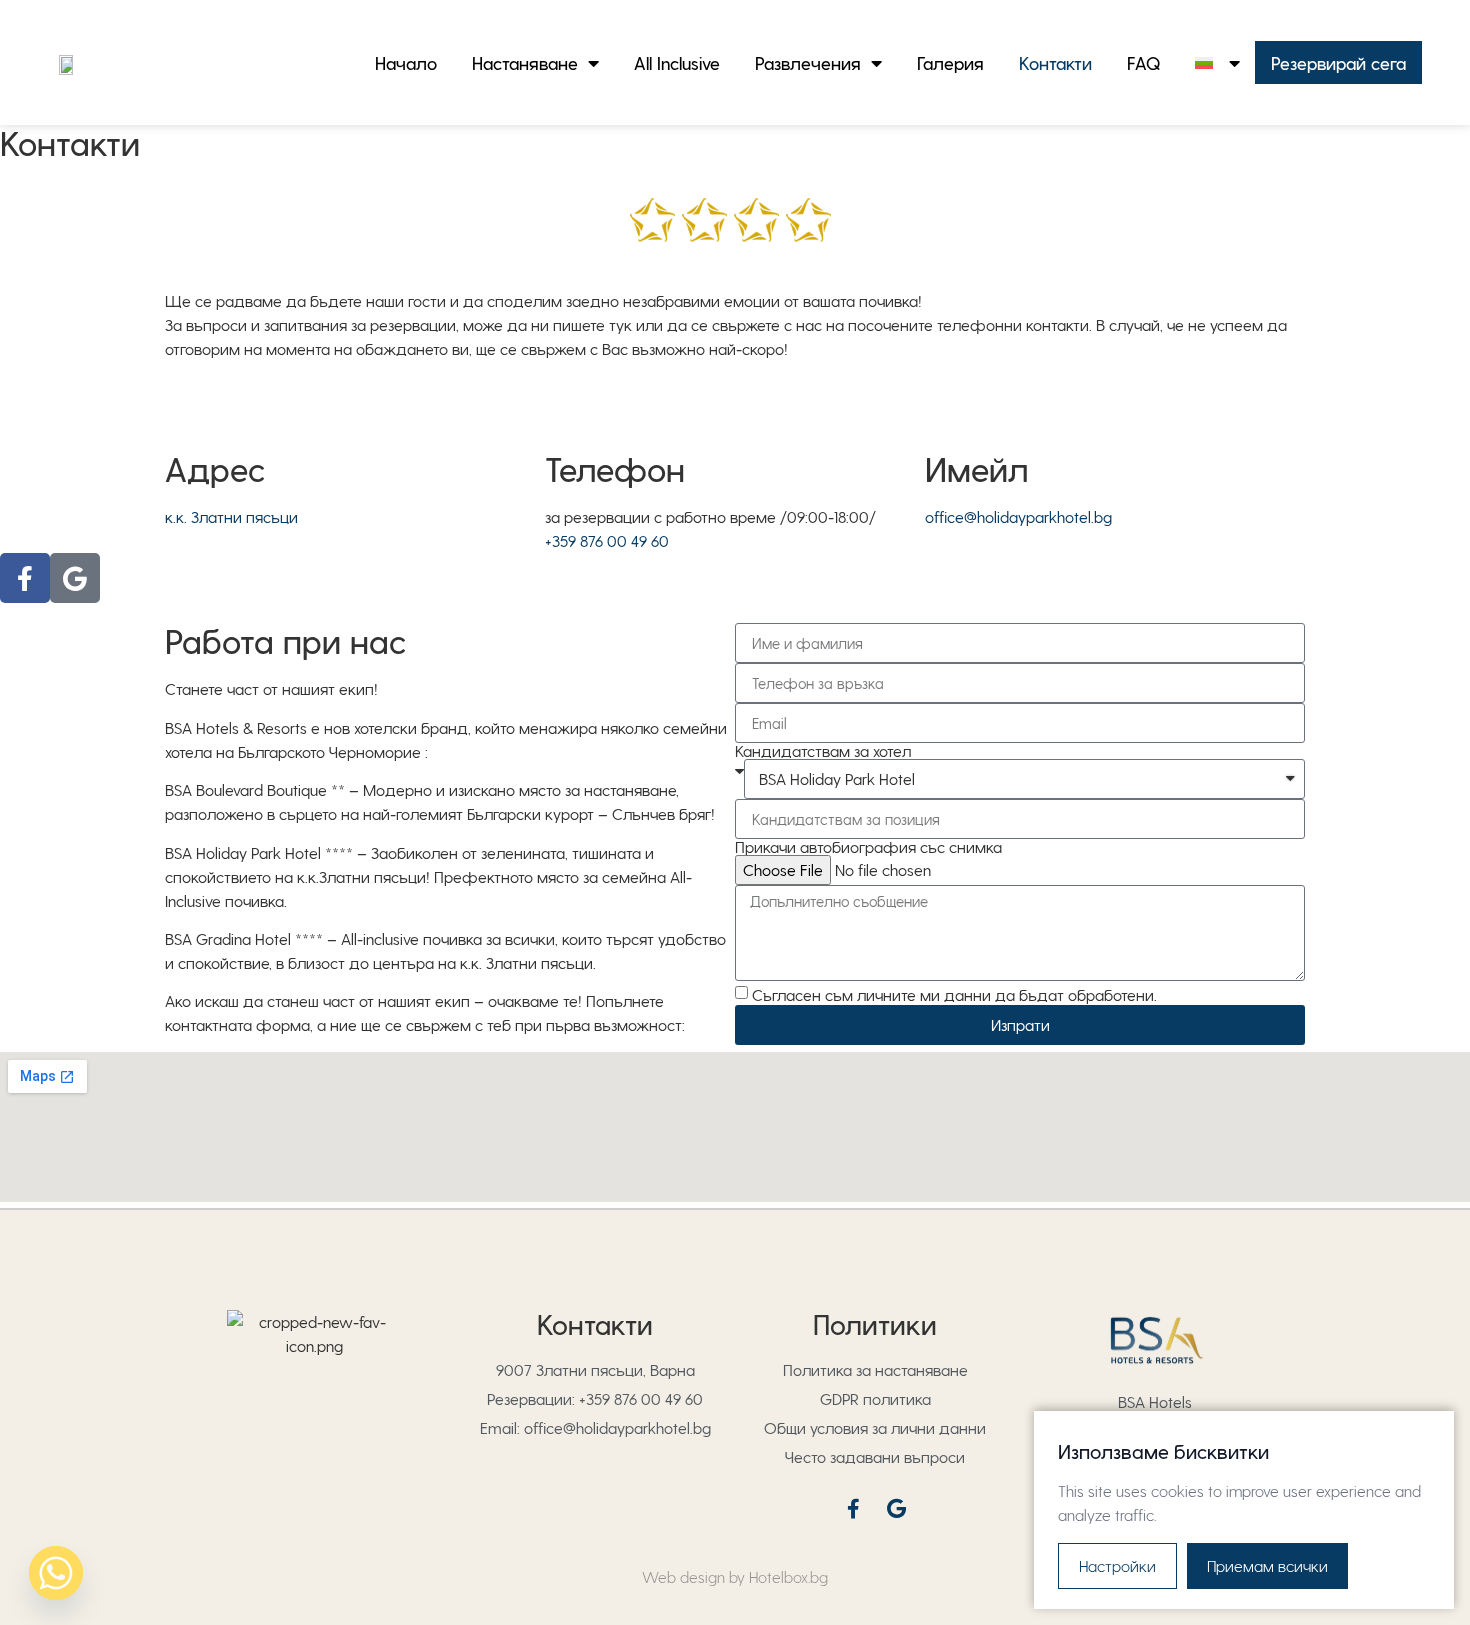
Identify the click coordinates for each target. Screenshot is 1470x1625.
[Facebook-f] (25, 578)
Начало (406, 62)
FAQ (1143, 62)
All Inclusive (677, 62)
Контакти (1055, 62)
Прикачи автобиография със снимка (868, 847)
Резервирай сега (1338, 62)
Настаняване (525, 62)
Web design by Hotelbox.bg (735, 1576)
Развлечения (808, 62)
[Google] (75, 578)
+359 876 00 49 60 (607, 540)
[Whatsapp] (56, 1573)
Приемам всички (1267, 1565)
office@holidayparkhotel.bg (1018, 516)
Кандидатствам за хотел (823, 751)
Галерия (950, 62)
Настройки (1117, 1565)
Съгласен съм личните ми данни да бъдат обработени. (954, 994)
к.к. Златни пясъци (231, 516)
